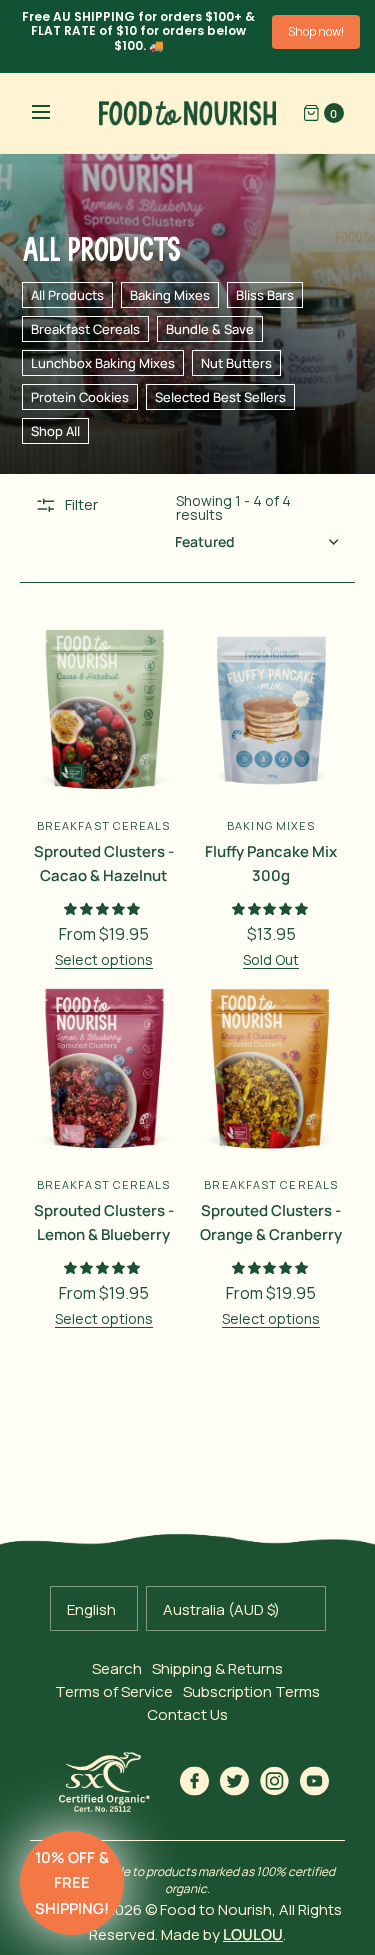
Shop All (55, 431)
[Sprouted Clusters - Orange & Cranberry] (272, 1068)
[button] (72, 1883)
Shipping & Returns (217, 1668)
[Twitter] (235, 1781)
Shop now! (316, 31)
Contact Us (187, 1714)
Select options (104, 959)
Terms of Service (114, 1691)
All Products (67, 295)
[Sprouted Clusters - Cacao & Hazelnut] (104, 709)
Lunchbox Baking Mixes (103, 363)
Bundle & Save (210, 329)
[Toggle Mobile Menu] (54, 113)
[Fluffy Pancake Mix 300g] (272, 709)
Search (117, 1668)
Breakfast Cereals (85, 329)
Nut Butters (236, 363)
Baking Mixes (170, 295)
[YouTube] (315, 1781)
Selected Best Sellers (220, 397)
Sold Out (271, 959)
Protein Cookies (80, 397)
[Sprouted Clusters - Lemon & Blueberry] (104, 1068)
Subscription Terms (251, 1691)
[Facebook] (195, 1781)
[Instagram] (275, 1781)
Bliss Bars (265, 295)
